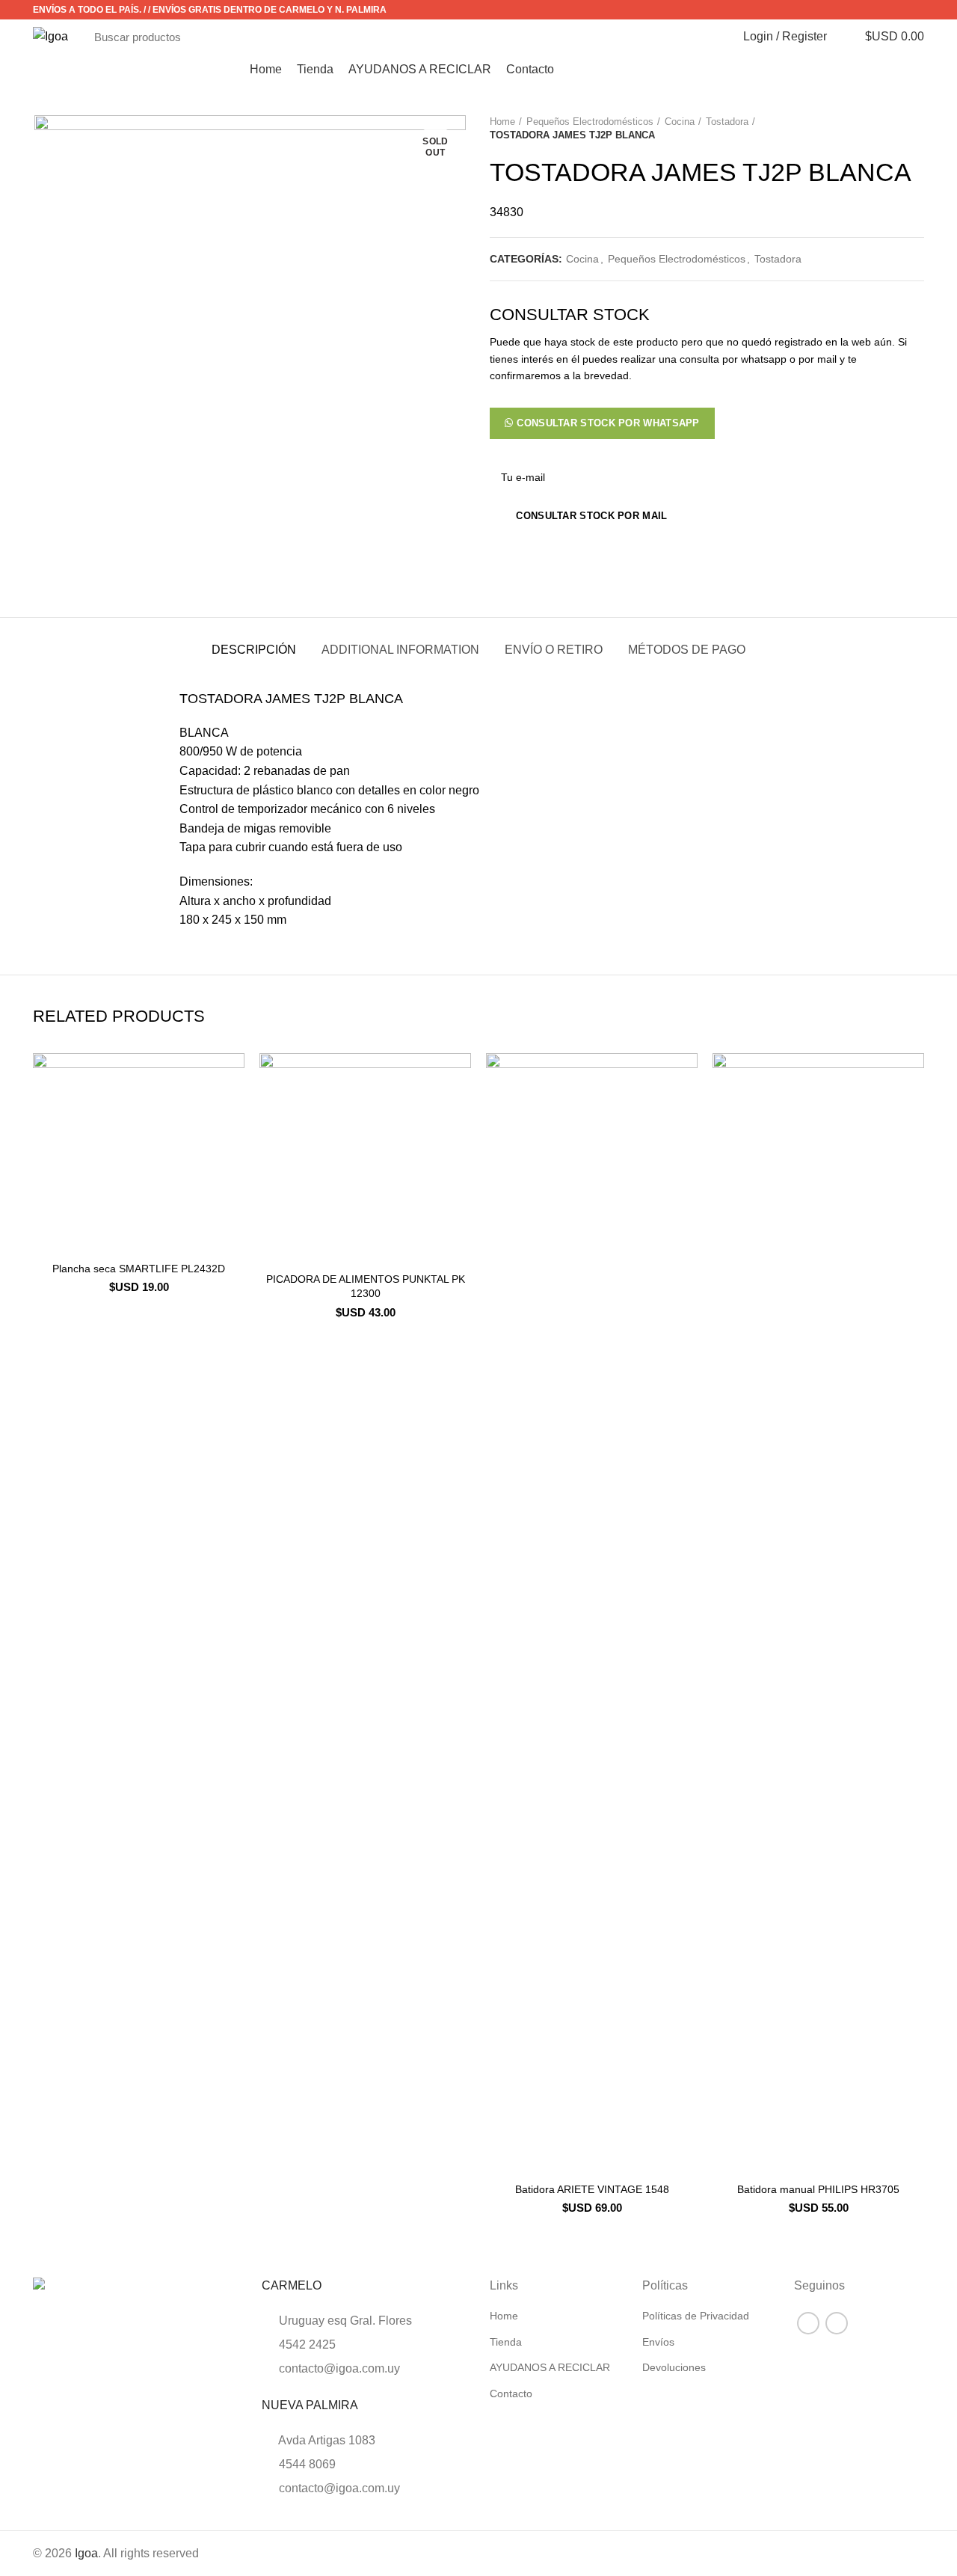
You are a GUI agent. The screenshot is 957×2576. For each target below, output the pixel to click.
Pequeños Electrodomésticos (590, 122)
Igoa (86, 2553)
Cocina (680, 122)
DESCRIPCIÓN (254, 650)
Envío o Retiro (554, 650)
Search (697, 37)
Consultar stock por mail (591, 516)
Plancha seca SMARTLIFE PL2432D (139, 1269)
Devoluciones (674, 2367)
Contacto (511, 2393)
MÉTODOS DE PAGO (687, 650)
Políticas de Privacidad (696, 2316)
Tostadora (727, 122)
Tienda (506, 2342)
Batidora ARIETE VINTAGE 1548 (592, 2189)
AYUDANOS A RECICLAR (550, 2367)
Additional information (400, 650)
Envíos (658, 2342)
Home (502, 122)
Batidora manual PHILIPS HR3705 (818, 2189)
